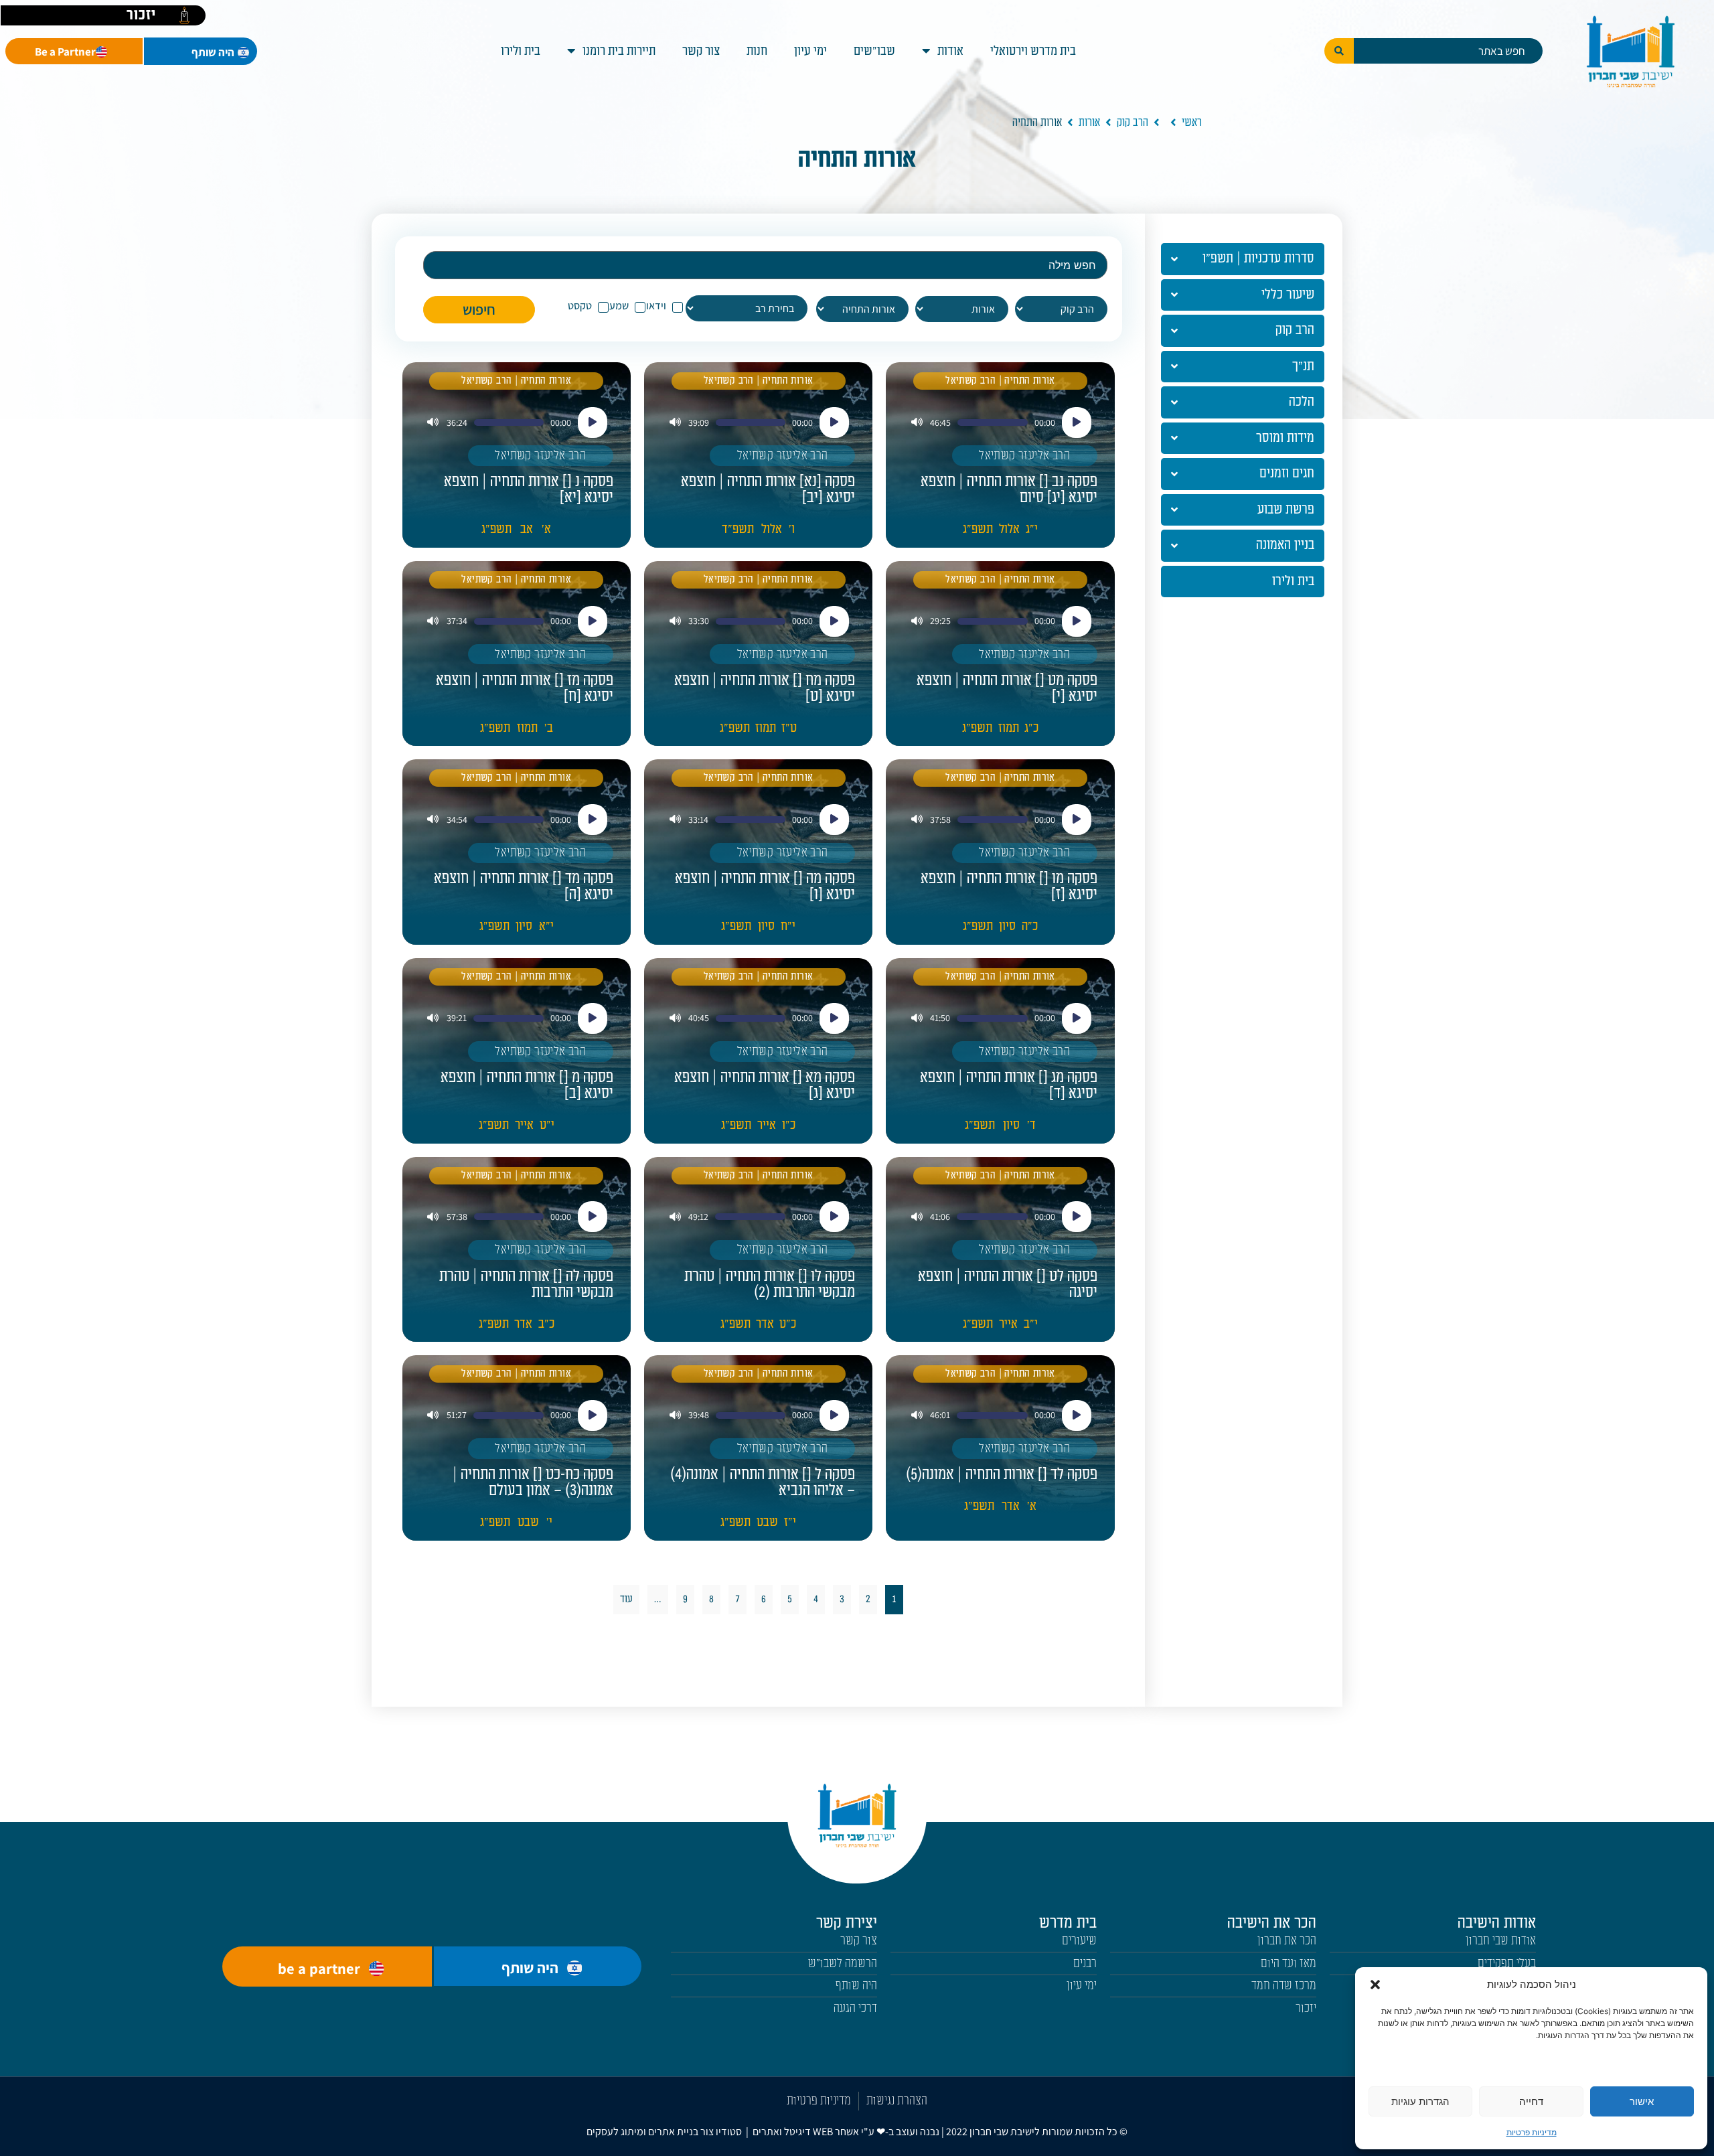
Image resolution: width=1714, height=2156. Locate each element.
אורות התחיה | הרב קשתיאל (1000, 381)
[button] (1375, 1985)
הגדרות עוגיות (1420, 2101)
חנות (757, 51)
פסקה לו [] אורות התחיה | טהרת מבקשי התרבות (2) (770, 1284)
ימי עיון (810, 51)
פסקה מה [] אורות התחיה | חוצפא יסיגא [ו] (765, 887)
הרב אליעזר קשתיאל (1024, 456)
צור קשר (701, 51)
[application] (1000, 422)
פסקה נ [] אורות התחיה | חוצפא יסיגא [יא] (529, 489)
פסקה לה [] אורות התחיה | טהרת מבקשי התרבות (526, 1284)
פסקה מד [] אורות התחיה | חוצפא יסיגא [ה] (524, 887)
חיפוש (479, 309)
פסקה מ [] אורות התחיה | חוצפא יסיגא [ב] (527, 1085)
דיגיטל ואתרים (783, 2132)
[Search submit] (1339, 51)
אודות (950, 51)
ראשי (1192, 123)
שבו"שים (874, 51)
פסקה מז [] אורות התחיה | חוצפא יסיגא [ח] (525, 688)
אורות (1089, 123)
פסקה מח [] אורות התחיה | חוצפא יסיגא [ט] (765, 688)
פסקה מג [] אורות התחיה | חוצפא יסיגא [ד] (1009, 1085)
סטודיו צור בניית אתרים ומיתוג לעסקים (664, 2132)
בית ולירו (521, 51)
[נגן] (1077, 422)
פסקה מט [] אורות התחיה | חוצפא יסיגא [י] (1007, 688)
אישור (1642, 2101)
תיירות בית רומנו (619, 51)
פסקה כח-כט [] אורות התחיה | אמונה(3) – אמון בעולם (533, 1482)
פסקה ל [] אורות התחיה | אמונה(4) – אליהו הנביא (763, 1482)
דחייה (1531, 2101)
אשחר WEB (836, 2132)
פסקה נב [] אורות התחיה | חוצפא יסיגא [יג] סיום (1009, 489)
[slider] (992, 422)
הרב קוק (1133, 123)
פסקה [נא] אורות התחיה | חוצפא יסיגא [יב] (768, 489)
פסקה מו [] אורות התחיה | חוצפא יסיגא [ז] (1009, 887)
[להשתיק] (917, 423)
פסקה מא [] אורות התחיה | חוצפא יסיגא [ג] (765, 1085)
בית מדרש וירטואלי (1033, 51)
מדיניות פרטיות (1532, 2132)
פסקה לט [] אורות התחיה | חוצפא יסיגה (1008, 1284)
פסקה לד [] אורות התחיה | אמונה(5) (1002, 1474)
